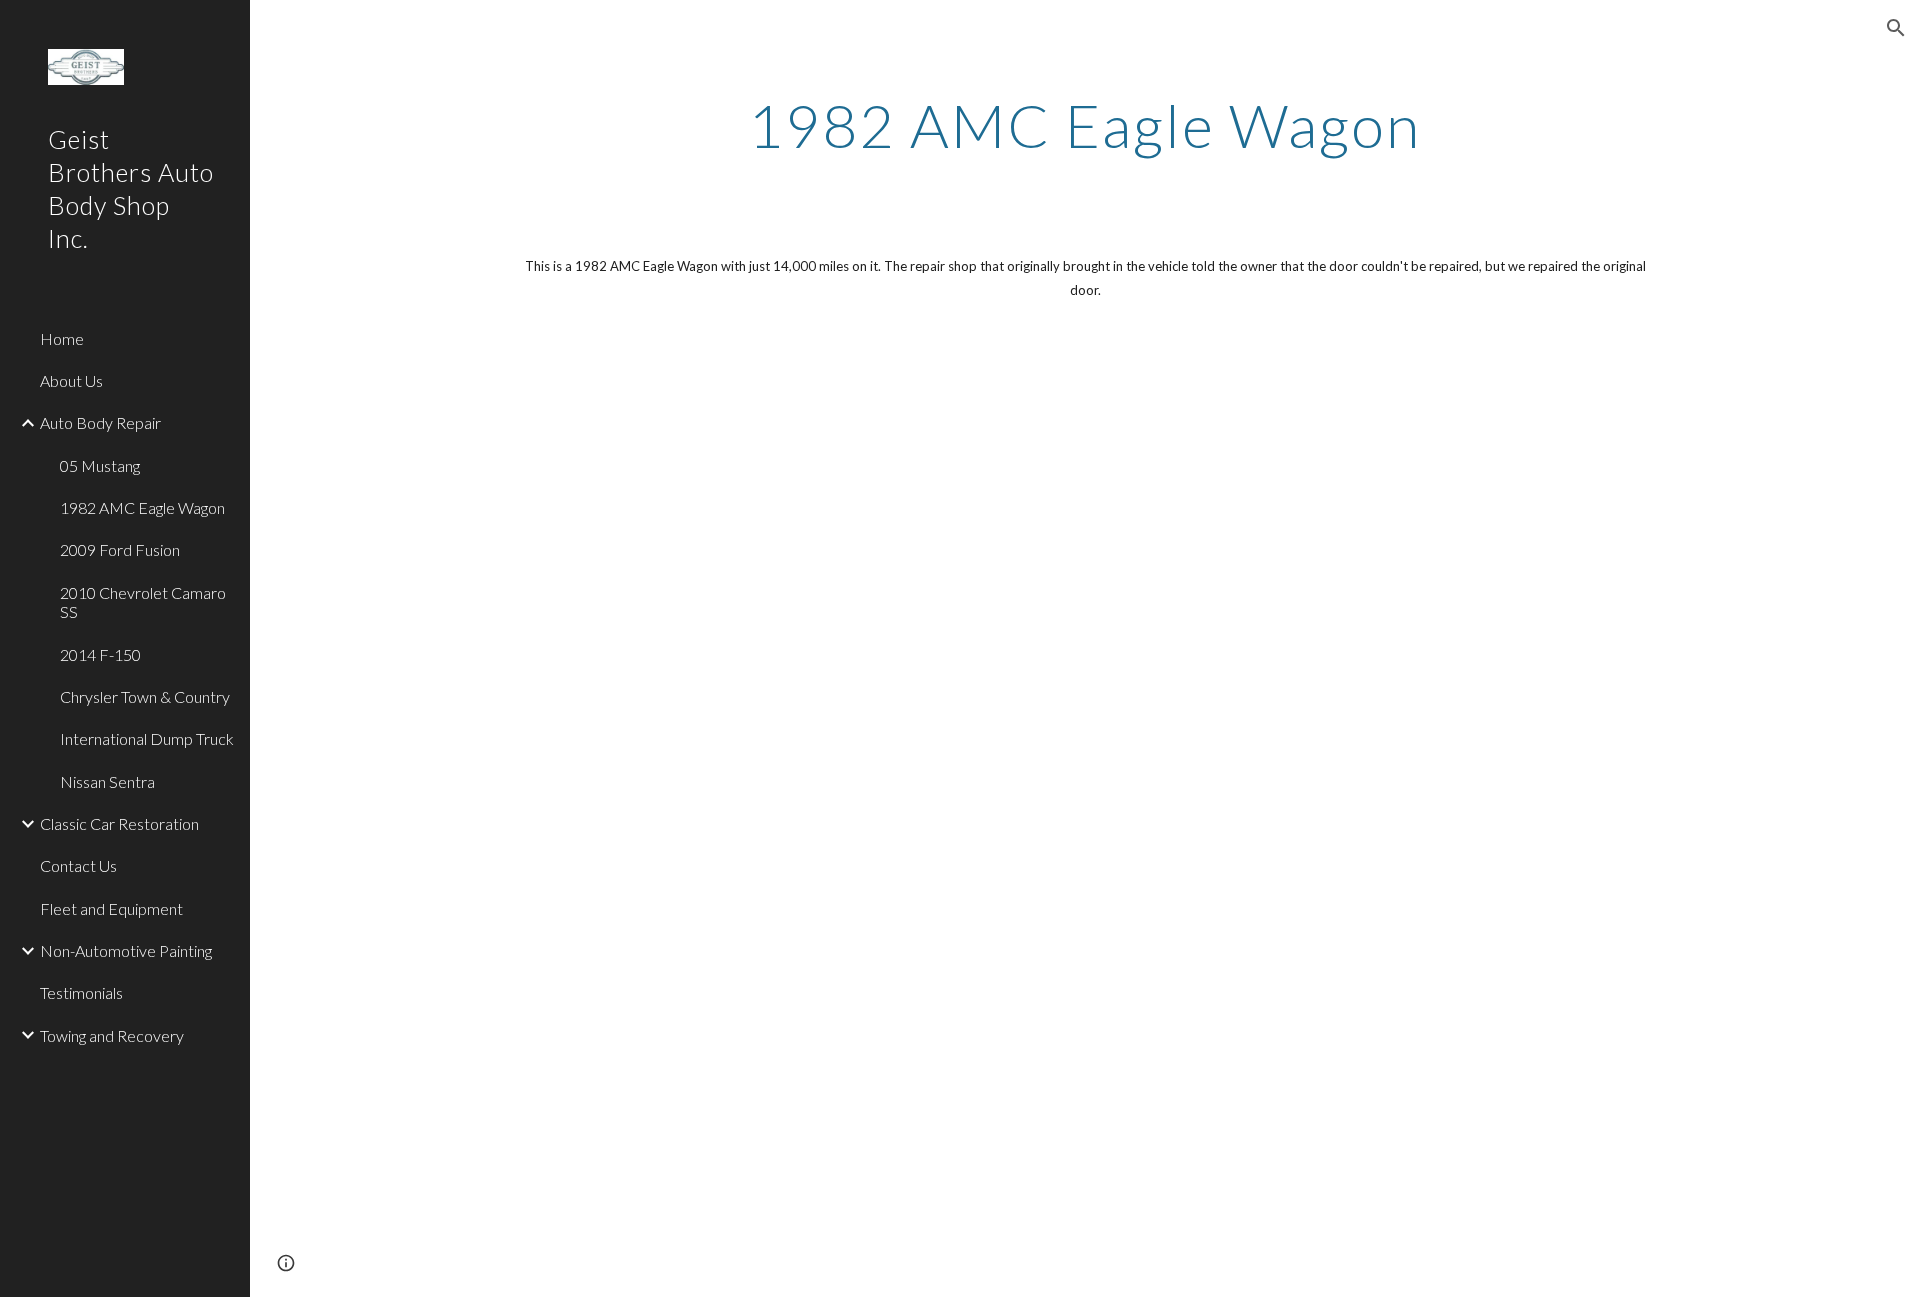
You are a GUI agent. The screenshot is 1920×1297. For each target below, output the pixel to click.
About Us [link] (71, 380)
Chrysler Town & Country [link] (145, 696)
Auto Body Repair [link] (100, 422)
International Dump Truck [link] (147, 738)
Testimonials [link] (81, 992)
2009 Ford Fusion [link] (120, 549)
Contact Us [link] (78, 865)
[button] (1896, 28)
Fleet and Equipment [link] (111, 908)
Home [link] (62, 338)
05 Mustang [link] (100, 465)
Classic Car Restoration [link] (119, 823)
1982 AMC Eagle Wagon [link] (142, 507)
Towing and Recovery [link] (112, 1035)
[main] (1085, 125)
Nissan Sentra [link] (107, 781)
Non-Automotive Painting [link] (126, 950)
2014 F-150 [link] (100, 654)
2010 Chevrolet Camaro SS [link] (143, 602)
